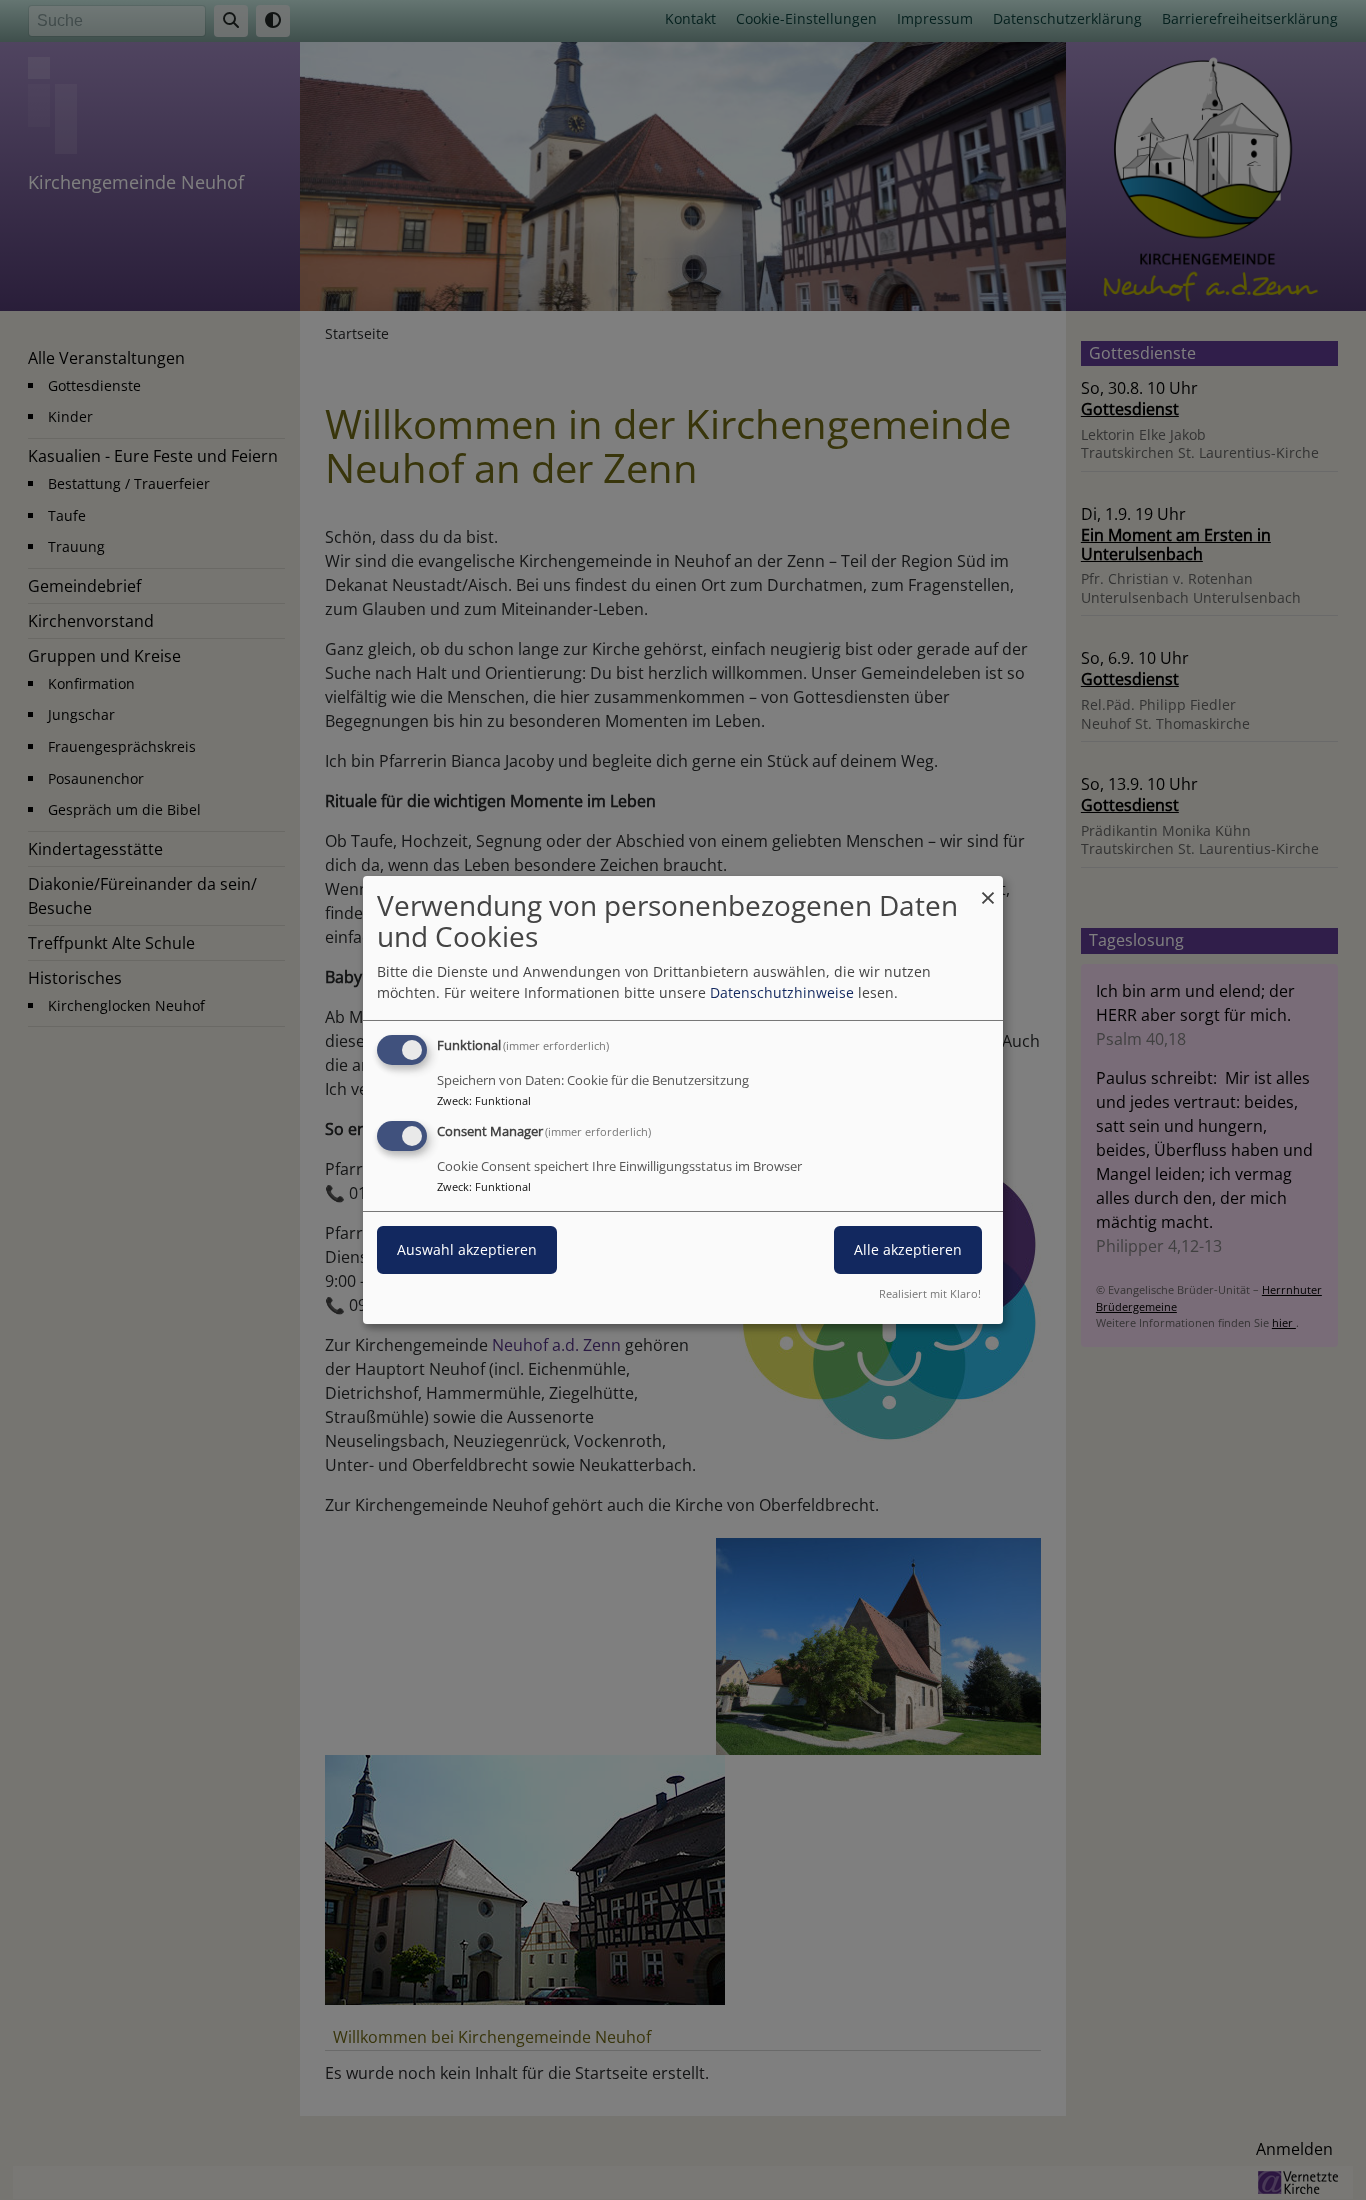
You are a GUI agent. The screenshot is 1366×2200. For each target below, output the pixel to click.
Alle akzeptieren (908, 1249)
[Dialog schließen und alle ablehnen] (988, 888)
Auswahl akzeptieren (467, 1249)
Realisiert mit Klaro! (930, 1293)
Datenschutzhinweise (782, 992)
